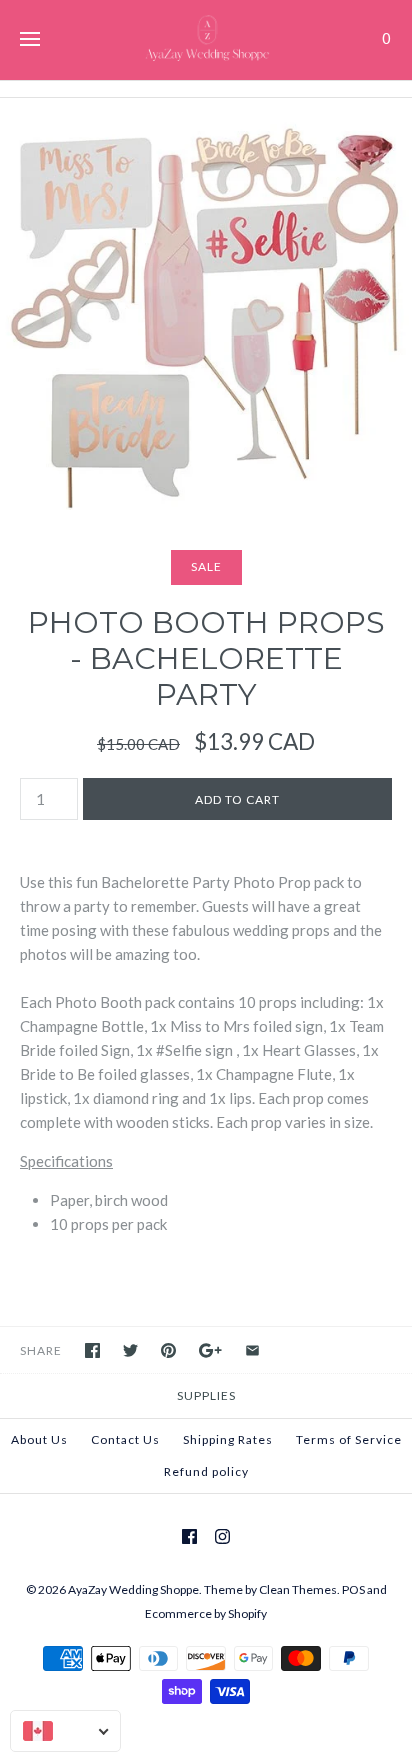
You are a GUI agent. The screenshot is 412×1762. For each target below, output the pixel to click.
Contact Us (125, 1439)
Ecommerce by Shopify (206, 1613)
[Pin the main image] (168, 1350)
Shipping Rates (228, 1439)
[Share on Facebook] (92, 1350)
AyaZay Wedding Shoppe (133, 1589)
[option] (206, 304)
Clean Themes (298, 1589)
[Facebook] (189, 1536)
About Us (39, 1439)
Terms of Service (349, 1439)
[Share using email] (252, 1350)
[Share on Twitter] (130, 1350)
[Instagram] (222, 1536)
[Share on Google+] (210, 1350)
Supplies (206, 1395)
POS (353, 1589)
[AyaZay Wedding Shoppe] (206, 40)
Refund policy (206, 1471)
